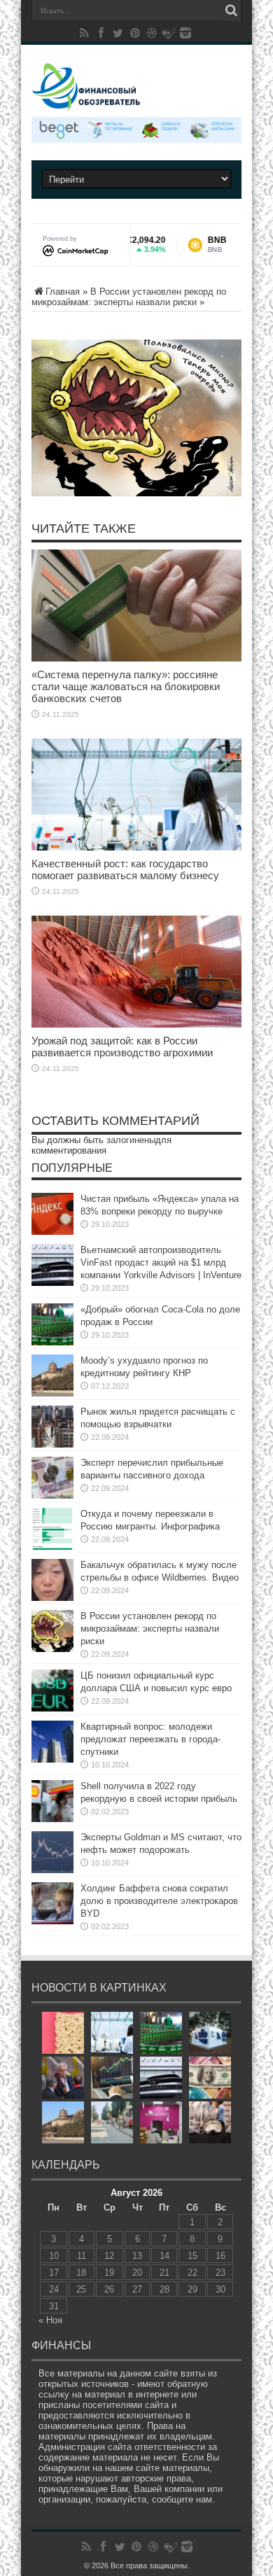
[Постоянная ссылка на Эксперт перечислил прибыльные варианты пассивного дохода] (52, 1478)
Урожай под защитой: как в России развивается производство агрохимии (122, 1046)
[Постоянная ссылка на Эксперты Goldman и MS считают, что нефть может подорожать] (52, 1852)
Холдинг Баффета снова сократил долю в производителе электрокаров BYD (159, 1901)
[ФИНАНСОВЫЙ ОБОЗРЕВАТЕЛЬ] (136, 87)
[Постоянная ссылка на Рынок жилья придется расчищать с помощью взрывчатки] (52, 1427)
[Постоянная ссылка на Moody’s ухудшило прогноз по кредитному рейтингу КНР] (52, 1375)
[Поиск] (231, 10)
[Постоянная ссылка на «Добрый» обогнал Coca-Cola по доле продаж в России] (52, 1324)
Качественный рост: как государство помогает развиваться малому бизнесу (125, 869)
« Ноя (50, 2320)
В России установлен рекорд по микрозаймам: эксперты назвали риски (129, 297)
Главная (63, 292)
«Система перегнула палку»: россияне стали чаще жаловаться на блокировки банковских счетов (126, 686)
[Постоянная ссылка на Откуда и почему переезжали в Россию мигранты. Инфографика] (52, 1529)
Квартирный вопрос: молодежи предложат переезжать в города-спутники (150, 1739)
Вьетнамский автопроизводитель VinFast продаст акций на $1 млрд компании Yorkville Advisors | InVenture (161, 1262)
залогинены (131, 1140)
